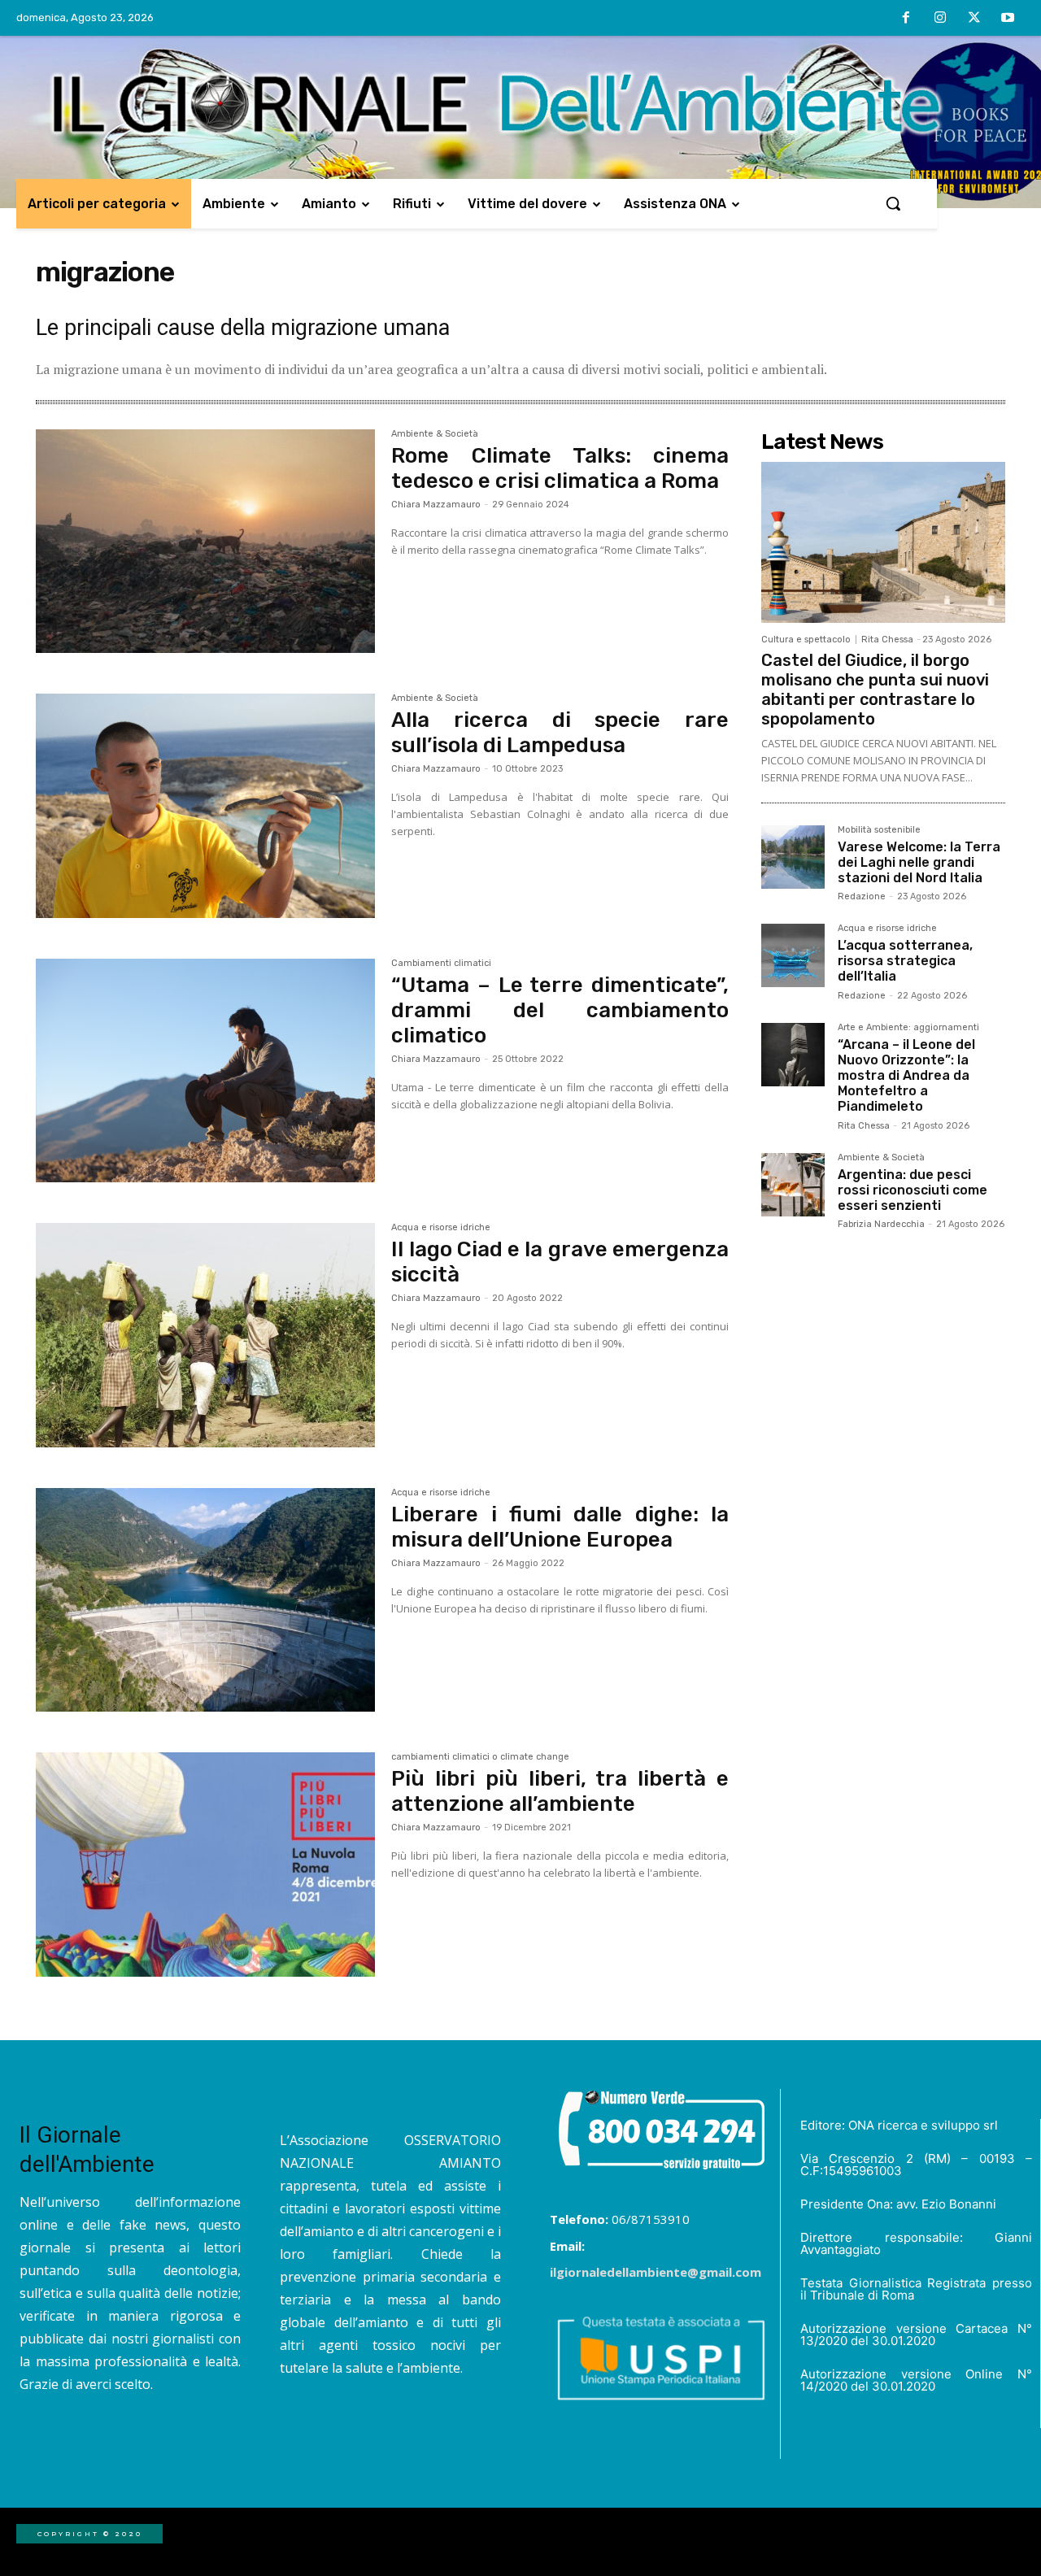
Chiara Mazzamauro (436, 505)
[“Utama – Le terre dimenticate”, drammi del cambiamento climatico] (205, 1071)
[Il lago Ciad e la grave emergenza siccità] (205, 1335)
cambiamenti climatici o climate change (480, 1757)
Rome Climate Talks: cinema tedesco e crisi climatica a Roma (560, 468)
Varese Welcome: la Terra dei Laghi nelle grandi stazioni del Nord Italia (919, 862)
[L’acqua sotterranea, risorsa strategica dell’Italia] (793, 955)
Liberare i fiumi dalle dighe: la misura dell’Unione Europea (560, 1527)
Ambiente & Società (435, 434)
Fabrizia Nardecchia (881, 1224)
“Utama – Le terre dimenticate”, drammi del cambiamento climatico (560, 1010)
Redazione (862, 896)
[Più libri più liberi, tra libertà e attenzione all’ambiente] (205, 1865)
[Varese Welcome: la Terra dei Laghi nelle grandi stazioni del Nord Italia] (793, 857)
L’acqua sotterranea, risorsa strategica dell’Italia (905, 961)
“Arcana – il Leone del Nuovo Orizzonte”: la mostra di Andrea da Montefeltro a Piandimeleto (906, 1076)
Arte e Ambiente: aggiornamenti (908, 1028)
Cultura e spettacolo (806, 640)
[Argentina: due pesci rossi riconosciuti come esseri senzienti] (793, 1185)
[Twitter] (974, 19)
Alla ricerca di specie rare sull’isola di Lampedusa (560, 733)
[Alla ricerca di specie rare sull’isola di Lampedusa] (205, 806)
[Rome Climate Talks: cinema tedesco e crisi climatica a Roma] (205, 542)
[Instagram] (940, 19)
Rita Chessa (887, 640)
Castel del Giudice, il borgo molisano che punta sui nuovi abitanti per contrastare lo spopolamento (875, 690)
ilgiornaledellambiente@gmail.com (656, 2272)
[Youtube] (1008, 19)
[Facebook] (907, 19)
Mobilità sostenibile (879, 830)
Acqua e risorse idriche (441, 1228)
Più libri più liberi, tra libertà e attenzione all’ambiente (560, 1791)
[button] (893, 203)
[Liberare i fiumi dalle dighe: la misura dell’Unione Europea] (205, 1600)
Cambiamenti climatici (441, 964)
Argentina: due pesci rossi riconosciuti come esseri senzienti (913, 1190)
